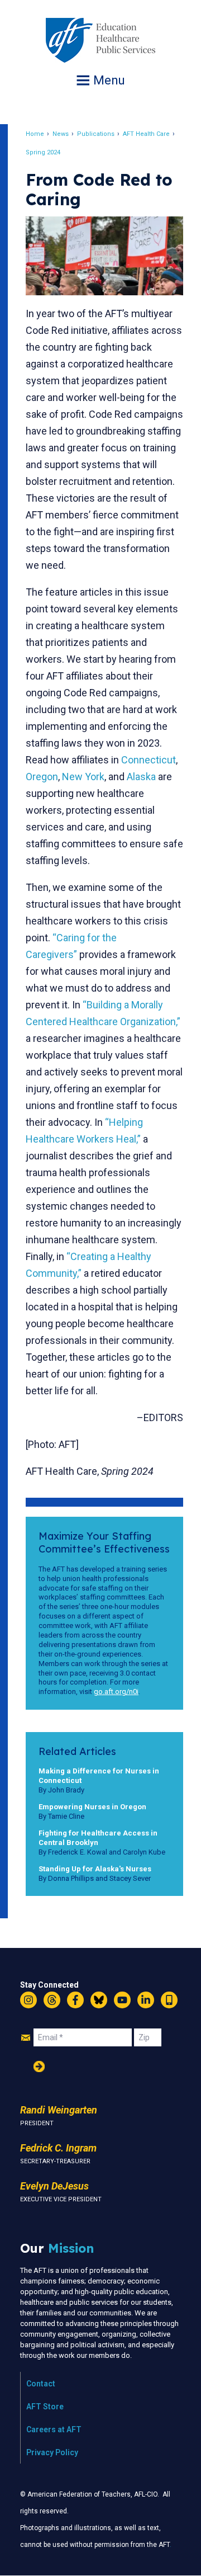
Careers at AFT (54, 2429)
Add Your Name (39, 2067)
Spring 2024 (43, 152)
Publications (96, 134)
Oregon (42, 777)
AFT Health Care (146, 134)
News (61, 134)
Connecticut (149, 760)
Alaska (141, 777)
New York (83, 777)
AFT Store (45, 2407)
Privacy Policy (52, 2452)
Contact (41, 2384)
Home (35, 134)
